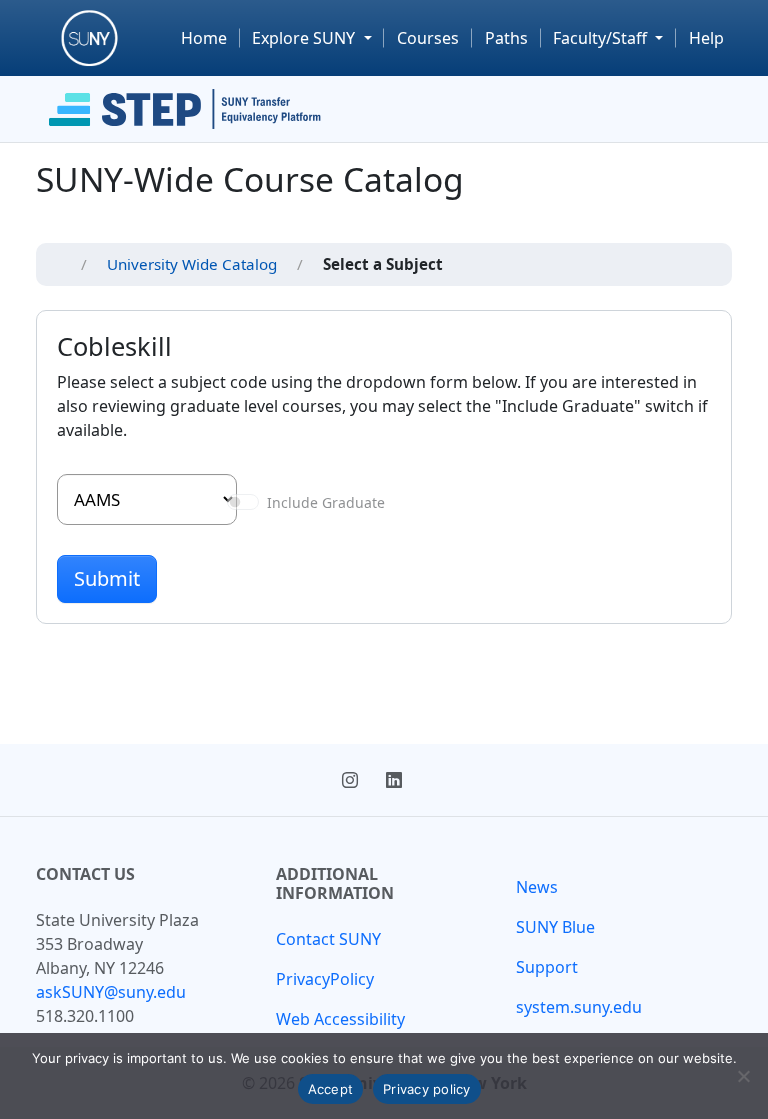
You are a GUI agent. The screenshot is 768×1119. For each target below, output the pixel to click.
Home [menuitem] (204, 38)
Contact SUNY (328, 939)
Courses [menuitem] (428, 38)
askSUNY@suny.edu (111, 992)
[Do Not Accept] (743, 1076)
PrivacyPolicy (325, 979)
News (537, 887)
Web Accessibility (340, 1019)
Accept (331, 1089)
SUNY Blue (555, 927)
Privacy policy (427, 1089)
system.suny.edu (579, 1007)
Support (547, 967)
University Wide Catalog (192, 264)
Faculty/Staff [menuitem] (602, 38)
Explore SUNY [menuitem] (305, 38)
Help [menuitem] (706, 38)
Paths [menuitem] (506, 38)
